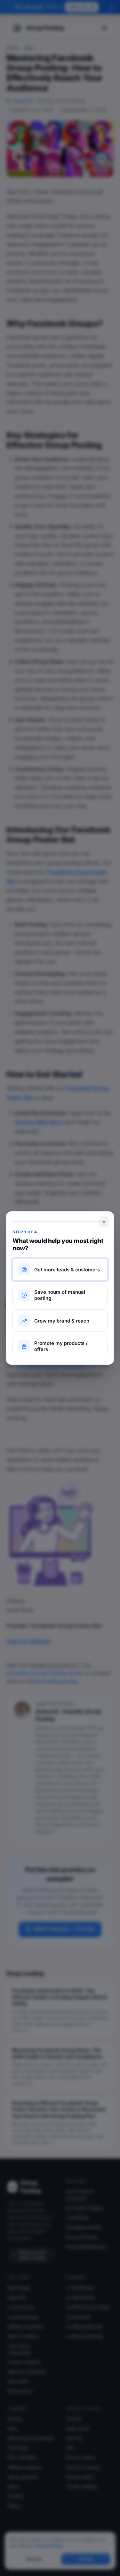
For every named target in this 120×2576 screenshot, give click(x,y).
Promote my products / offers (61, 1346)
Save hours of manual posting (60, 1295)
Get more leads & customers (67, 1270)
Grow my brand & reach (62, 1321)
